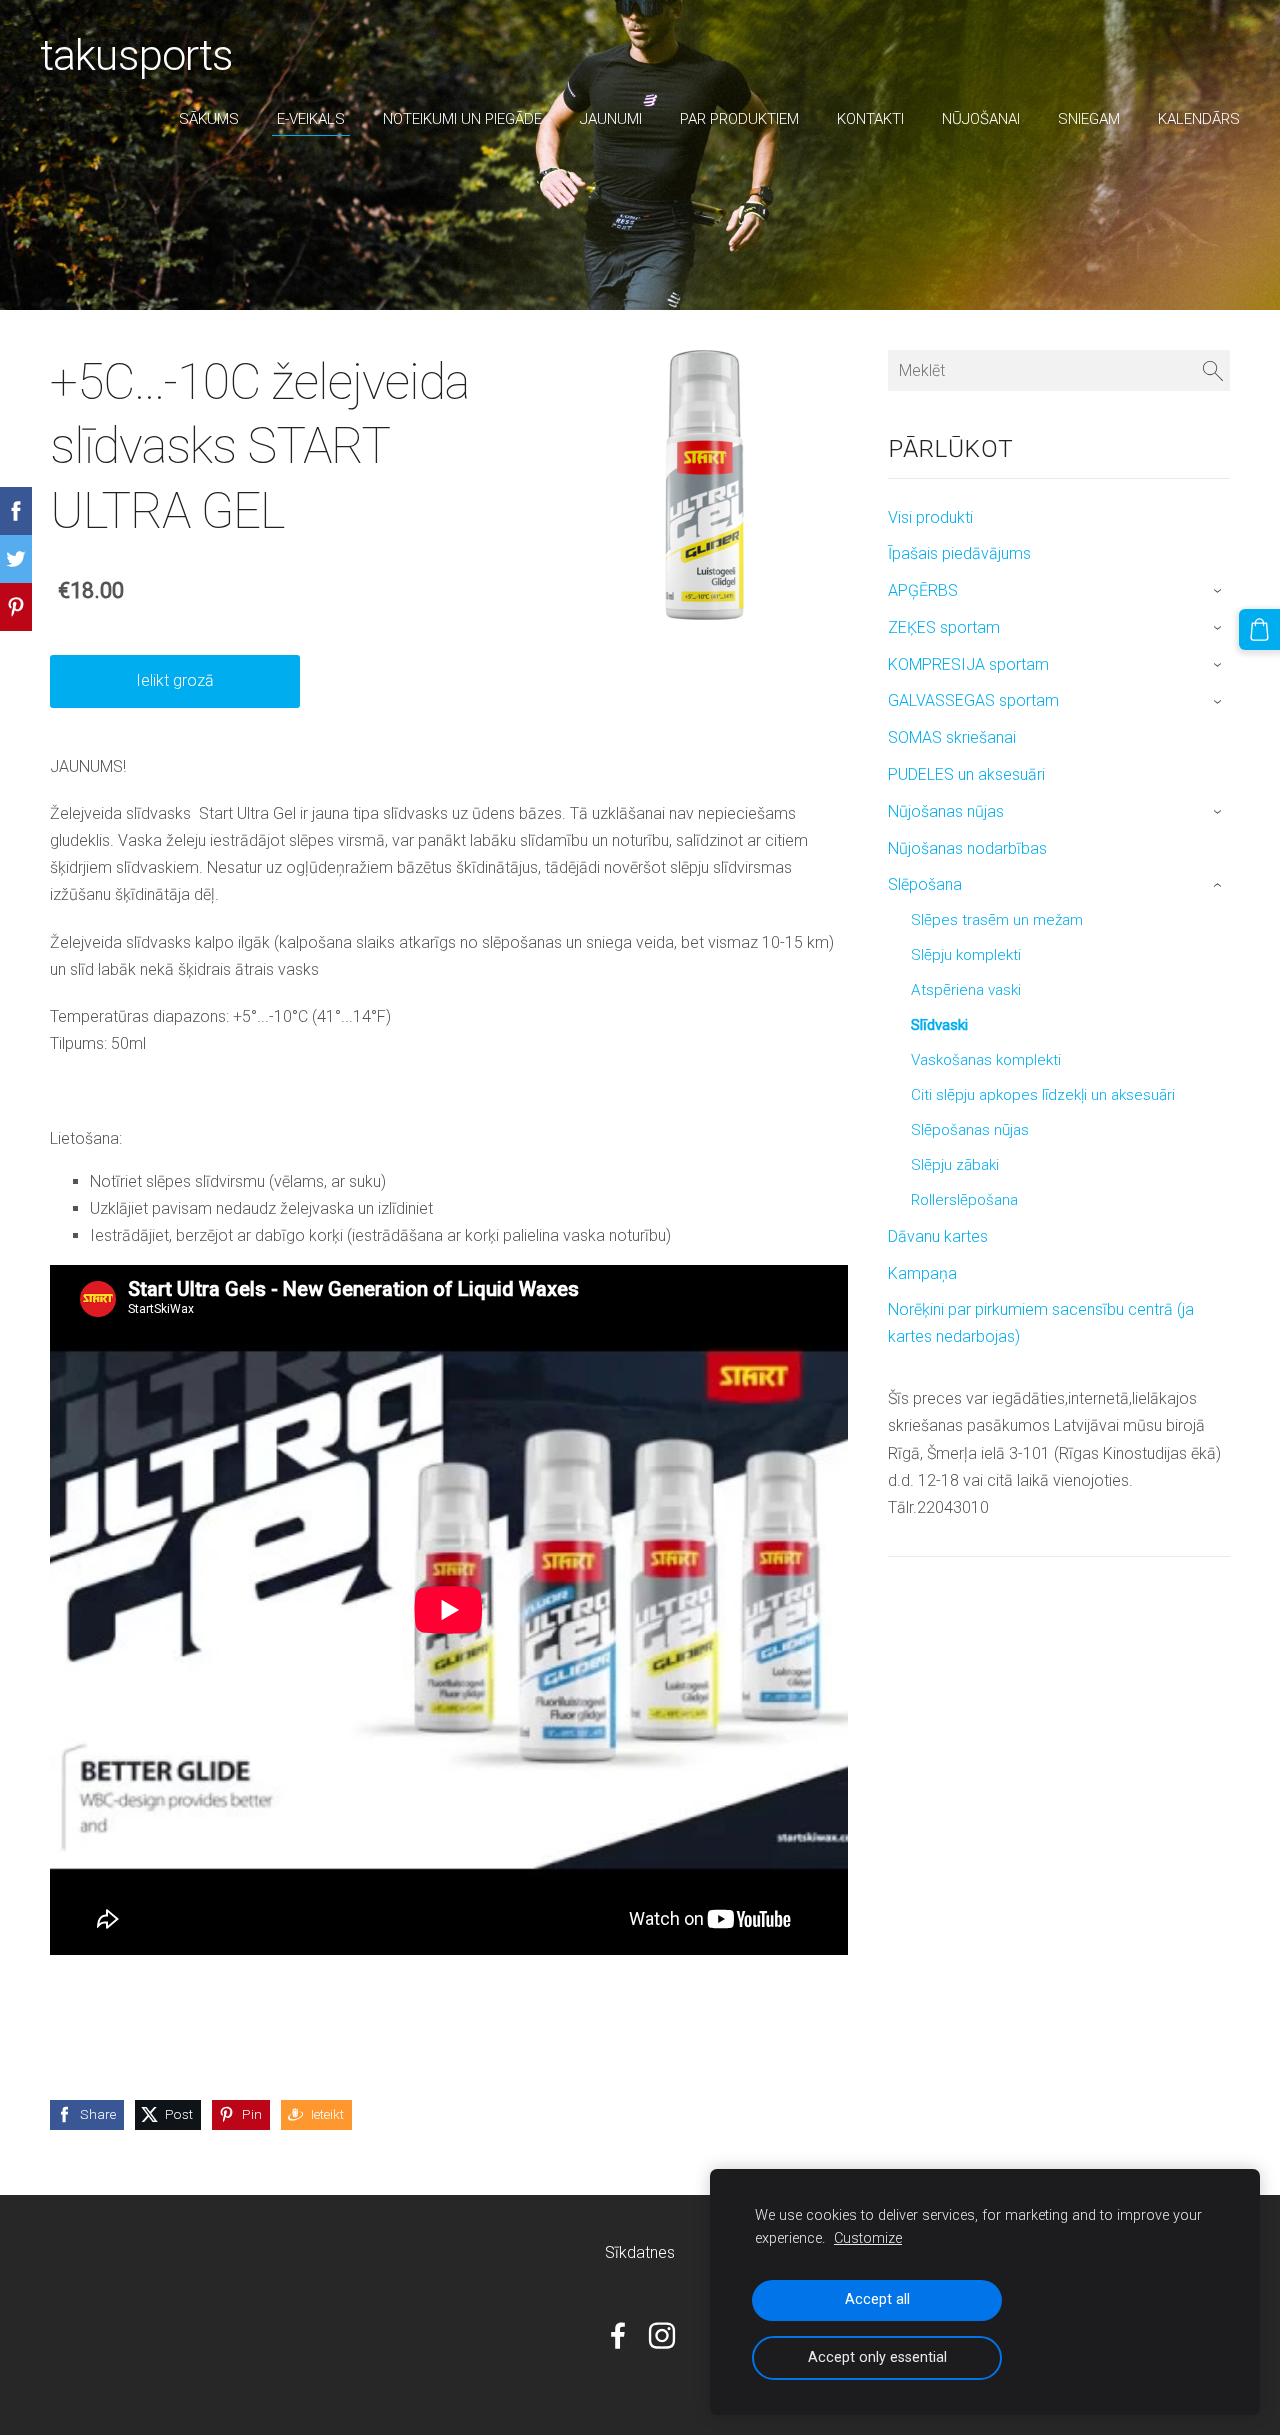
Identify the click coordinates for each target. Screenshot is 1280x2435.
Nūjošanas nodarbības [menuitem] (967, 848)
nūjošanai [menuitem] (981, 119)
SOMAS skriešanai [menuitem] (952, 737)
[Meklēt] (1213, 370)
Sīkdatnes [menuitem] (640, 2252)
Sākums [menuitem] (209, 119)
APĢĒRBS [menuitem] (923, 590)
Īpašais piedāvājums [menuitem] (959, 553)
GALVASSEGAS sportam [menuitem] (973, 700)
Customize (868, 2238)
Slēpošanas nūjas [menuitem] (970, 1130)
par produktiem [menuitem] (739, 119)
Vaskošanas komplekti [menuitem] (986, 1060)
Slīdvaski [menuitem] (939, 1025)
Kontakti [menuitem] (870, 119)
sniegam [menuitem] (1089, 119)
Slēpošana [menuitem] (925, 884)
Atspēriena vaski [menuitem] (966, 990)
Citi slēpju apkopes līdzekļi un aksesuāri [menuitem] (1043, 1095)
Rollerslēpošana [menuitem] (964, 1200)
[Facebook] (618, 2335)
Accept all (877, 2299)
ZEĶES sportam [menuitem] (944, 627)
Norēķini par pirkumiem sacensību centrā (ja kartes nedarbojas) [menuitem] (1041, 1323)
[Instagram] (662, 2335)
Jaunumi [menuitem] (611, 119)
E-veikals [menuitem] (311, 119)
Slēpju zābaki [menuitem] (955, 1165)
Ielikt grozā (175, 680)
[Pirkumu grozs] (1259, 629)
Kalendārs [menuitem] (1199, 119)
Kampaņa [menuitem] (922, 1273)
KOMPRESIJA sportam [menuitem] (968, 664)
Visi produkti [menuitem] (930, 517)
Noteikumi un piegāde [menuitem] (462, 119)
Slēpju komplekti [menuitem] (966, 955)
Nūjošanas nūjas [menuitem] (946, 811)
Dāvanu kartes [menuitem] (938, 1236)
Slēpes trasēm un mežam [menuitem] (997, 920)
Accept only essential (877, 2357)
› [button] (1219, 592)
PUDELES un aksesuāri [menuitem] (966, 774)
